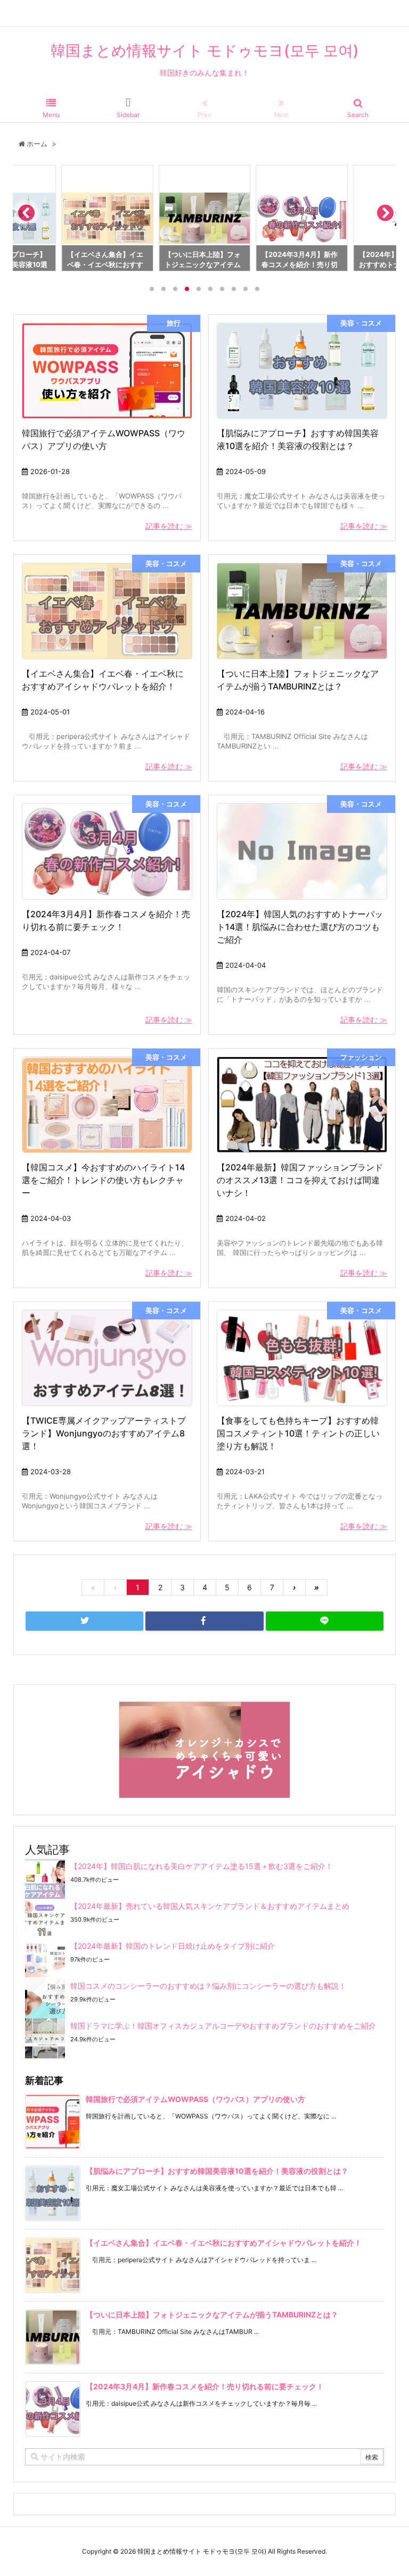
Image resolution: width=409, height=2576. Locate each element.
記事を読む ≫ (169, 526)
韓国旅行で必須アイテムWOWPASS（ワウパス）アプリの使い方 (195, 2099)
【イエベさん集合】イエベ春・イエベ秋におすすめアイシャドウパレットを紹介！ (224, 2243)
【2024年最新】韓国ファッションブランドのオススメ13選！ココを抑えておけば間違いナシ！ (300, 1180)
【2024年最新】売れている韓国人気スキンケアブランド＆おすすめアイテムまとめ (210, 1906)
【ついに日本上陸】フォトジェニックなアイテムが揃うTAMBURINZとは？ (212, 2315)
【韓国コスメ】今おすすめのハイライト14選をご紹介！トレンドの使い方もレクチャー (103, 1180)
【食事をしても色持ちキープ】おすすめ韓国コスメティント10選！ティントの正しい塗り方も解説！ (298, 1433)
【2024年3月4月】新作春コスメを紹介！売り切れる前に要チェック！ (205, 2386)
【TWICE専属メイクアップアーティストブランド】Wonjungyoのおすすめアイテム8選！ (104, 1433)
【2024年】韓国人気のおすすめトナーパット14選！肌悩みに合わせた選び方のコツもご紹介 (300, 927)
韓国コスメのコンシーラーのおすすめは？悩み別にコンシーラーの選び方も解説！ (208, 1986)
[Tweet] (84, 1621)
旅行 (174, 323)
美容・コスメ (361, 323)
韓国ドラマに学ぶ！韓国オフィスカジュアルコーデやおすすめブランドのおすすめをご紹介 (223, 2026)
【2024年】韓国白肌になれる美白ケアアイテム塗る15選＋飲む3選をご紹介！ (202, 1866)
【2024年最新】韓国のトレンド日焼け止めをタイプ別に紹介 (173, 1946)
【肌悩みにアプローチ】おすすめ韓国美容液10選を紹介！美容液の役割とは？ (217, 2171)
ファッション (361, 1057)
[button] (25, 216)
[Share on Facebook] (204, 1621)
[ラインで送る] (325, 1621)
